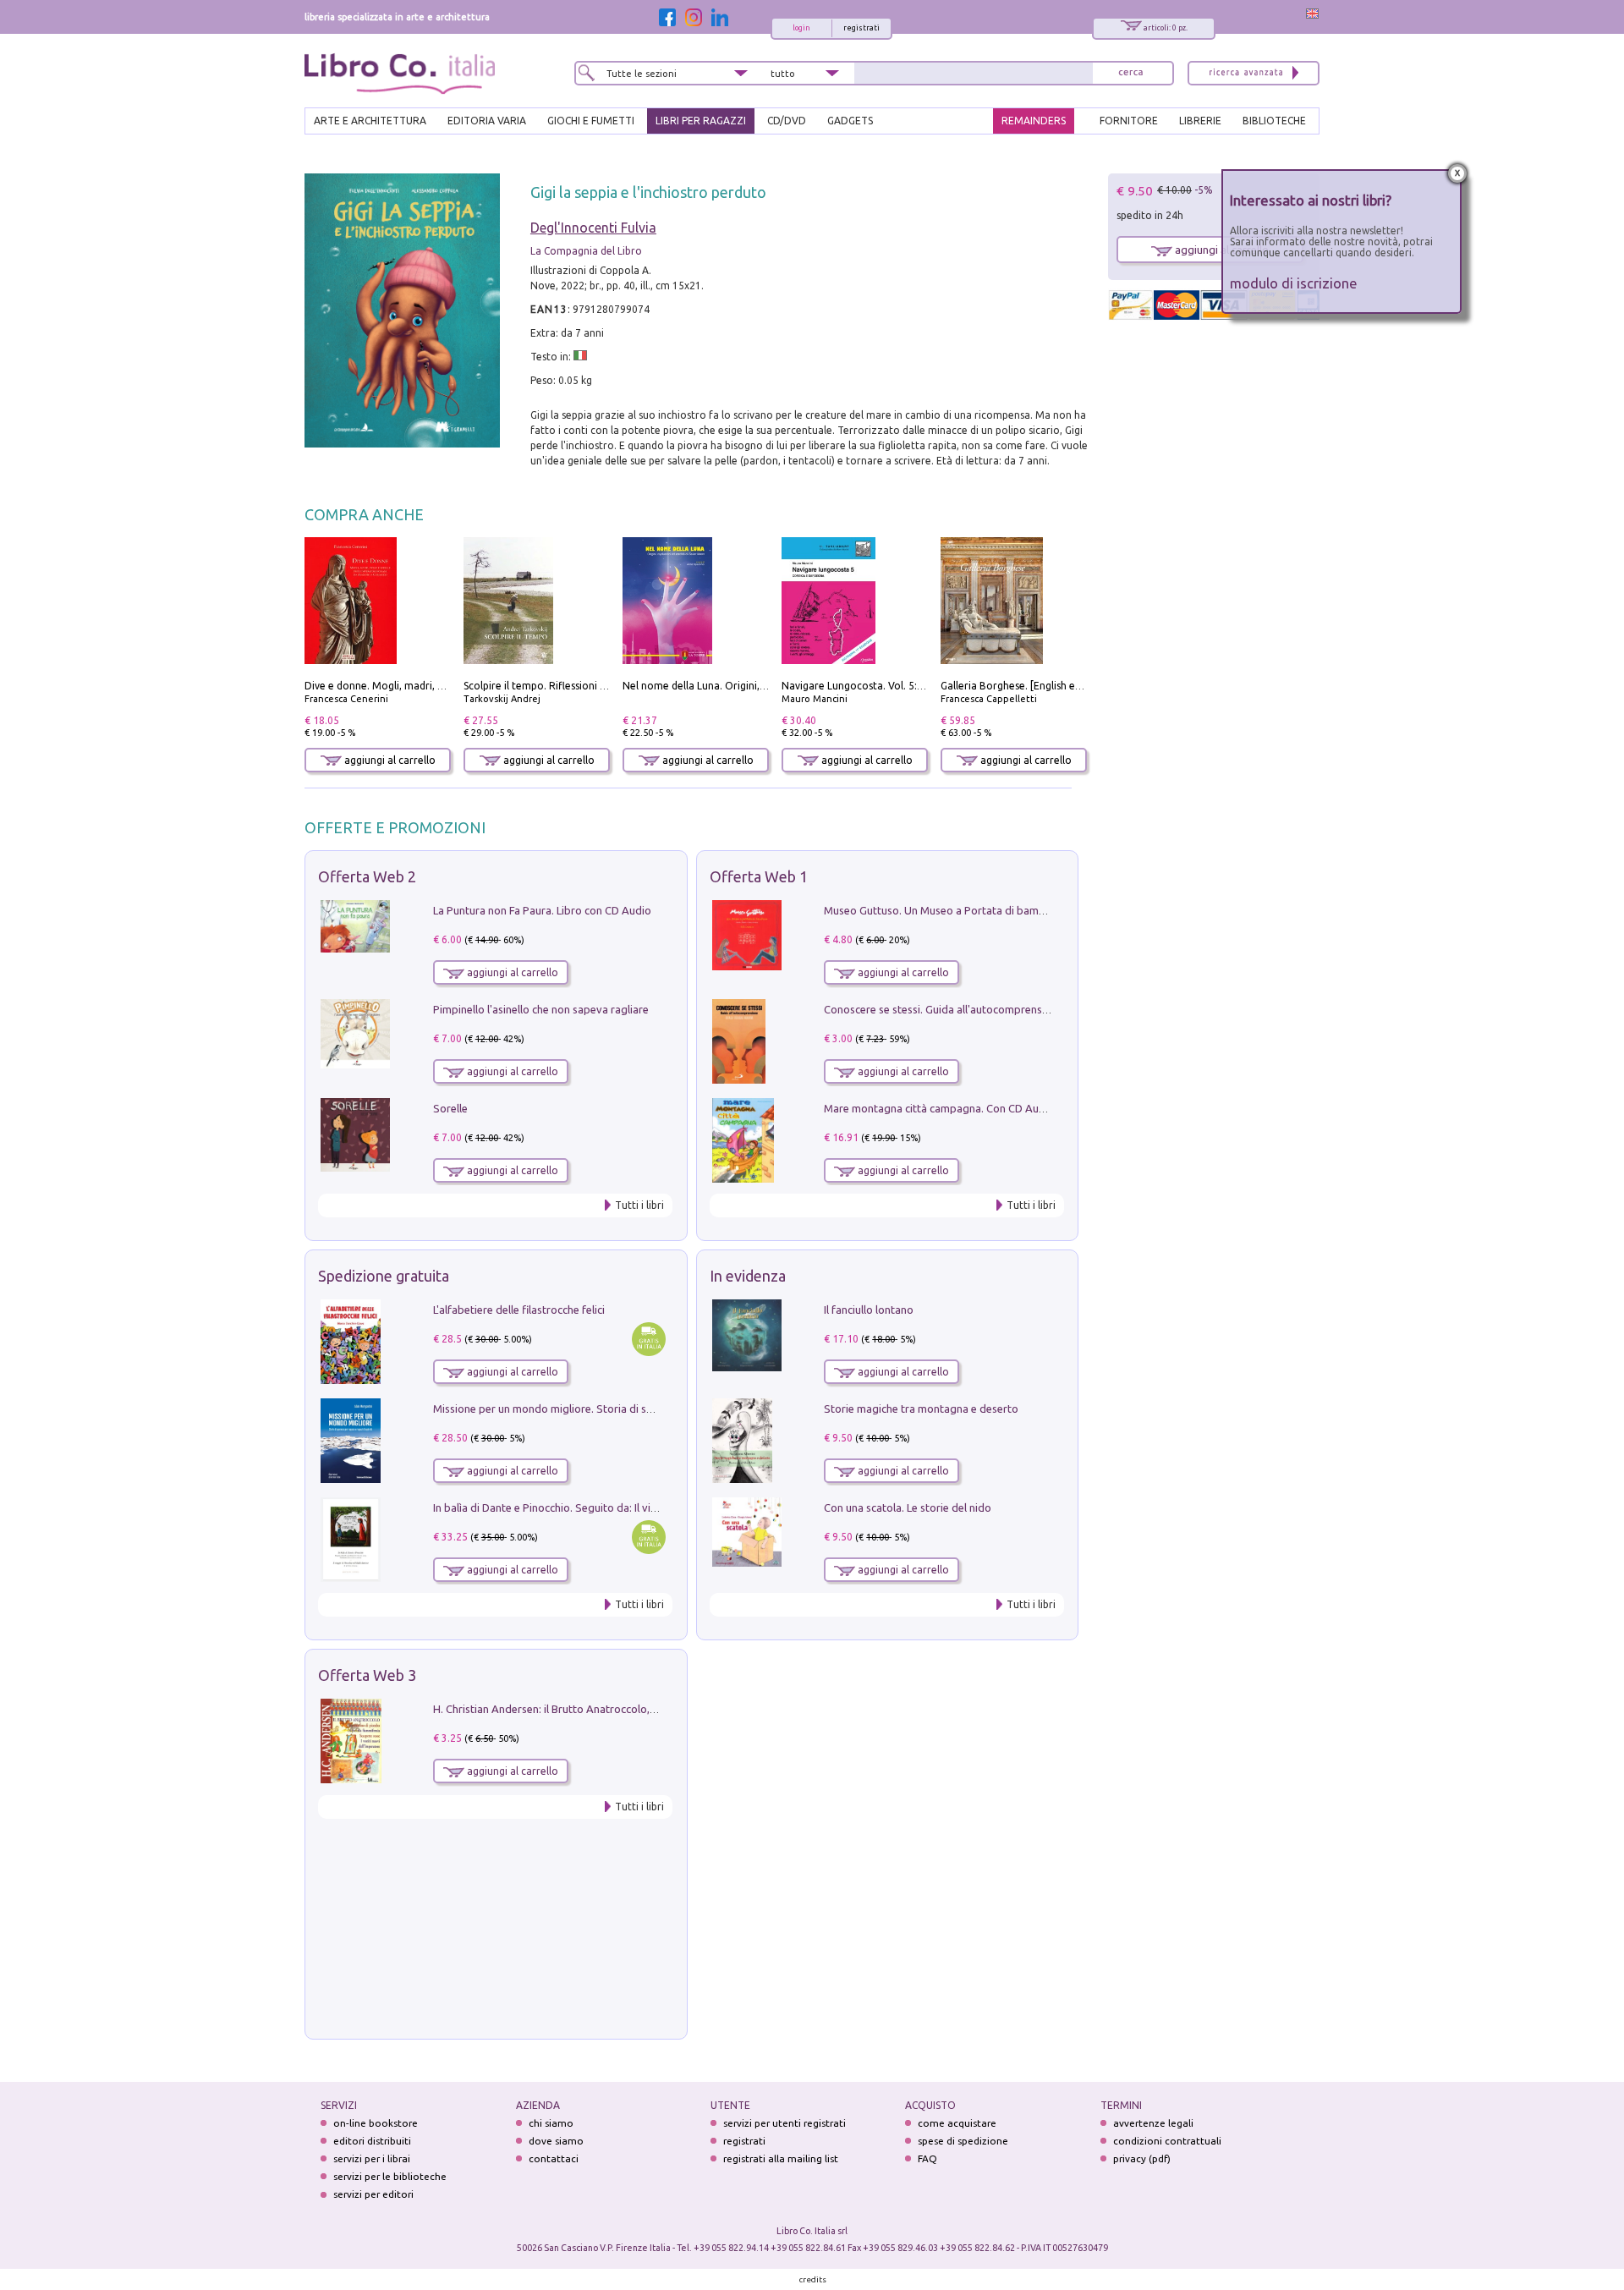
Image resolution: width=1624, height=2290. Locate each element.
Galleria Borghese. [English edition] (1023, 686)
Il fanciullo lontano (869, 1310)
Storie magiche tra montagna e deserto (921, 1409)
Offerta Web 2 (367, 876)
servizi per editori (373, 2194)
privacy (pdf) (1142, 2158)
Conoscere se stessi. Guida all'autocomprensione (944, 1009)
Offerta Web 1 (759, 876)
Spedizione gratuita (384, 1276)
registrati (861, 28)
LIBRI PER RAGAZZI (701, 121)
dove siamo (556, 2141)
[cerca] (1131, 73)
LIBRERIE (1200, 121)
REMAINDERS (1034, 121)
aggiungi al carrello (389, 760)
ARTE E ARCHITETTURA (370, 121)
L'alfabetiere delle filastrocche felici (519, 1310)
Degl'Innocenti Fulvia (593, 228)
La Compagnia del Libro (586, 251)
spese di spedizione (963, 2141)
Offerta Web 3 (367, 1675)
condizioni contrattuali (1167, 2141)
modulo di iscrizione (1294, 283)
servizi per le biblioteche (390, 2176)
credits (813, 2279)
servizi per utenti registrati (785, 2123)
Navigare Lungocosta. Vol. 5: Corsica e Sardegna (896, 686)
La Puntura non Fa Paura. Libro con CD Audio (542, 910)
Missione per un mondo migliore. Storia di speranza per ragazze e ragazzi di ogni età (643, 1409)
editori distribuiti (372, 2141)
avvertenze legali (1153, 2123)
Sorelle (450, 1108)
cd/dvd (787, 121)
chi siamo (551, 2123)
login (801, 28)
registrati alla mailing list (781, 2158)
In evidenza (748, 1276)
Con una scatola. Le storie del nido (908, 1507)
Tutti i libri (639, 1205)
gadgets (850, 121)
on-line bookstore (376, 2123)
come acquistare (957, 2123)
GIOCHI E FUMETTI (591, 121)
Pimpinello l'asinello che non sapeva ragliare (541, 1009)
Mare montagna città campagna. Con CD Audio (939, 1108)
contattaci (554, 2158)
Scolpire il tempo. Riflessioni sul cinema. (558, 686)
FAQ (927, 2158)
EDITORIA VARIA (487, 121)
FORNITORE (1129, 121)
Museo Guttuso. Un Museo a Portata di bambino (942, 910)
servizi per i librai (372, 2158)
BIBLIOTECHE (1274, 121)
